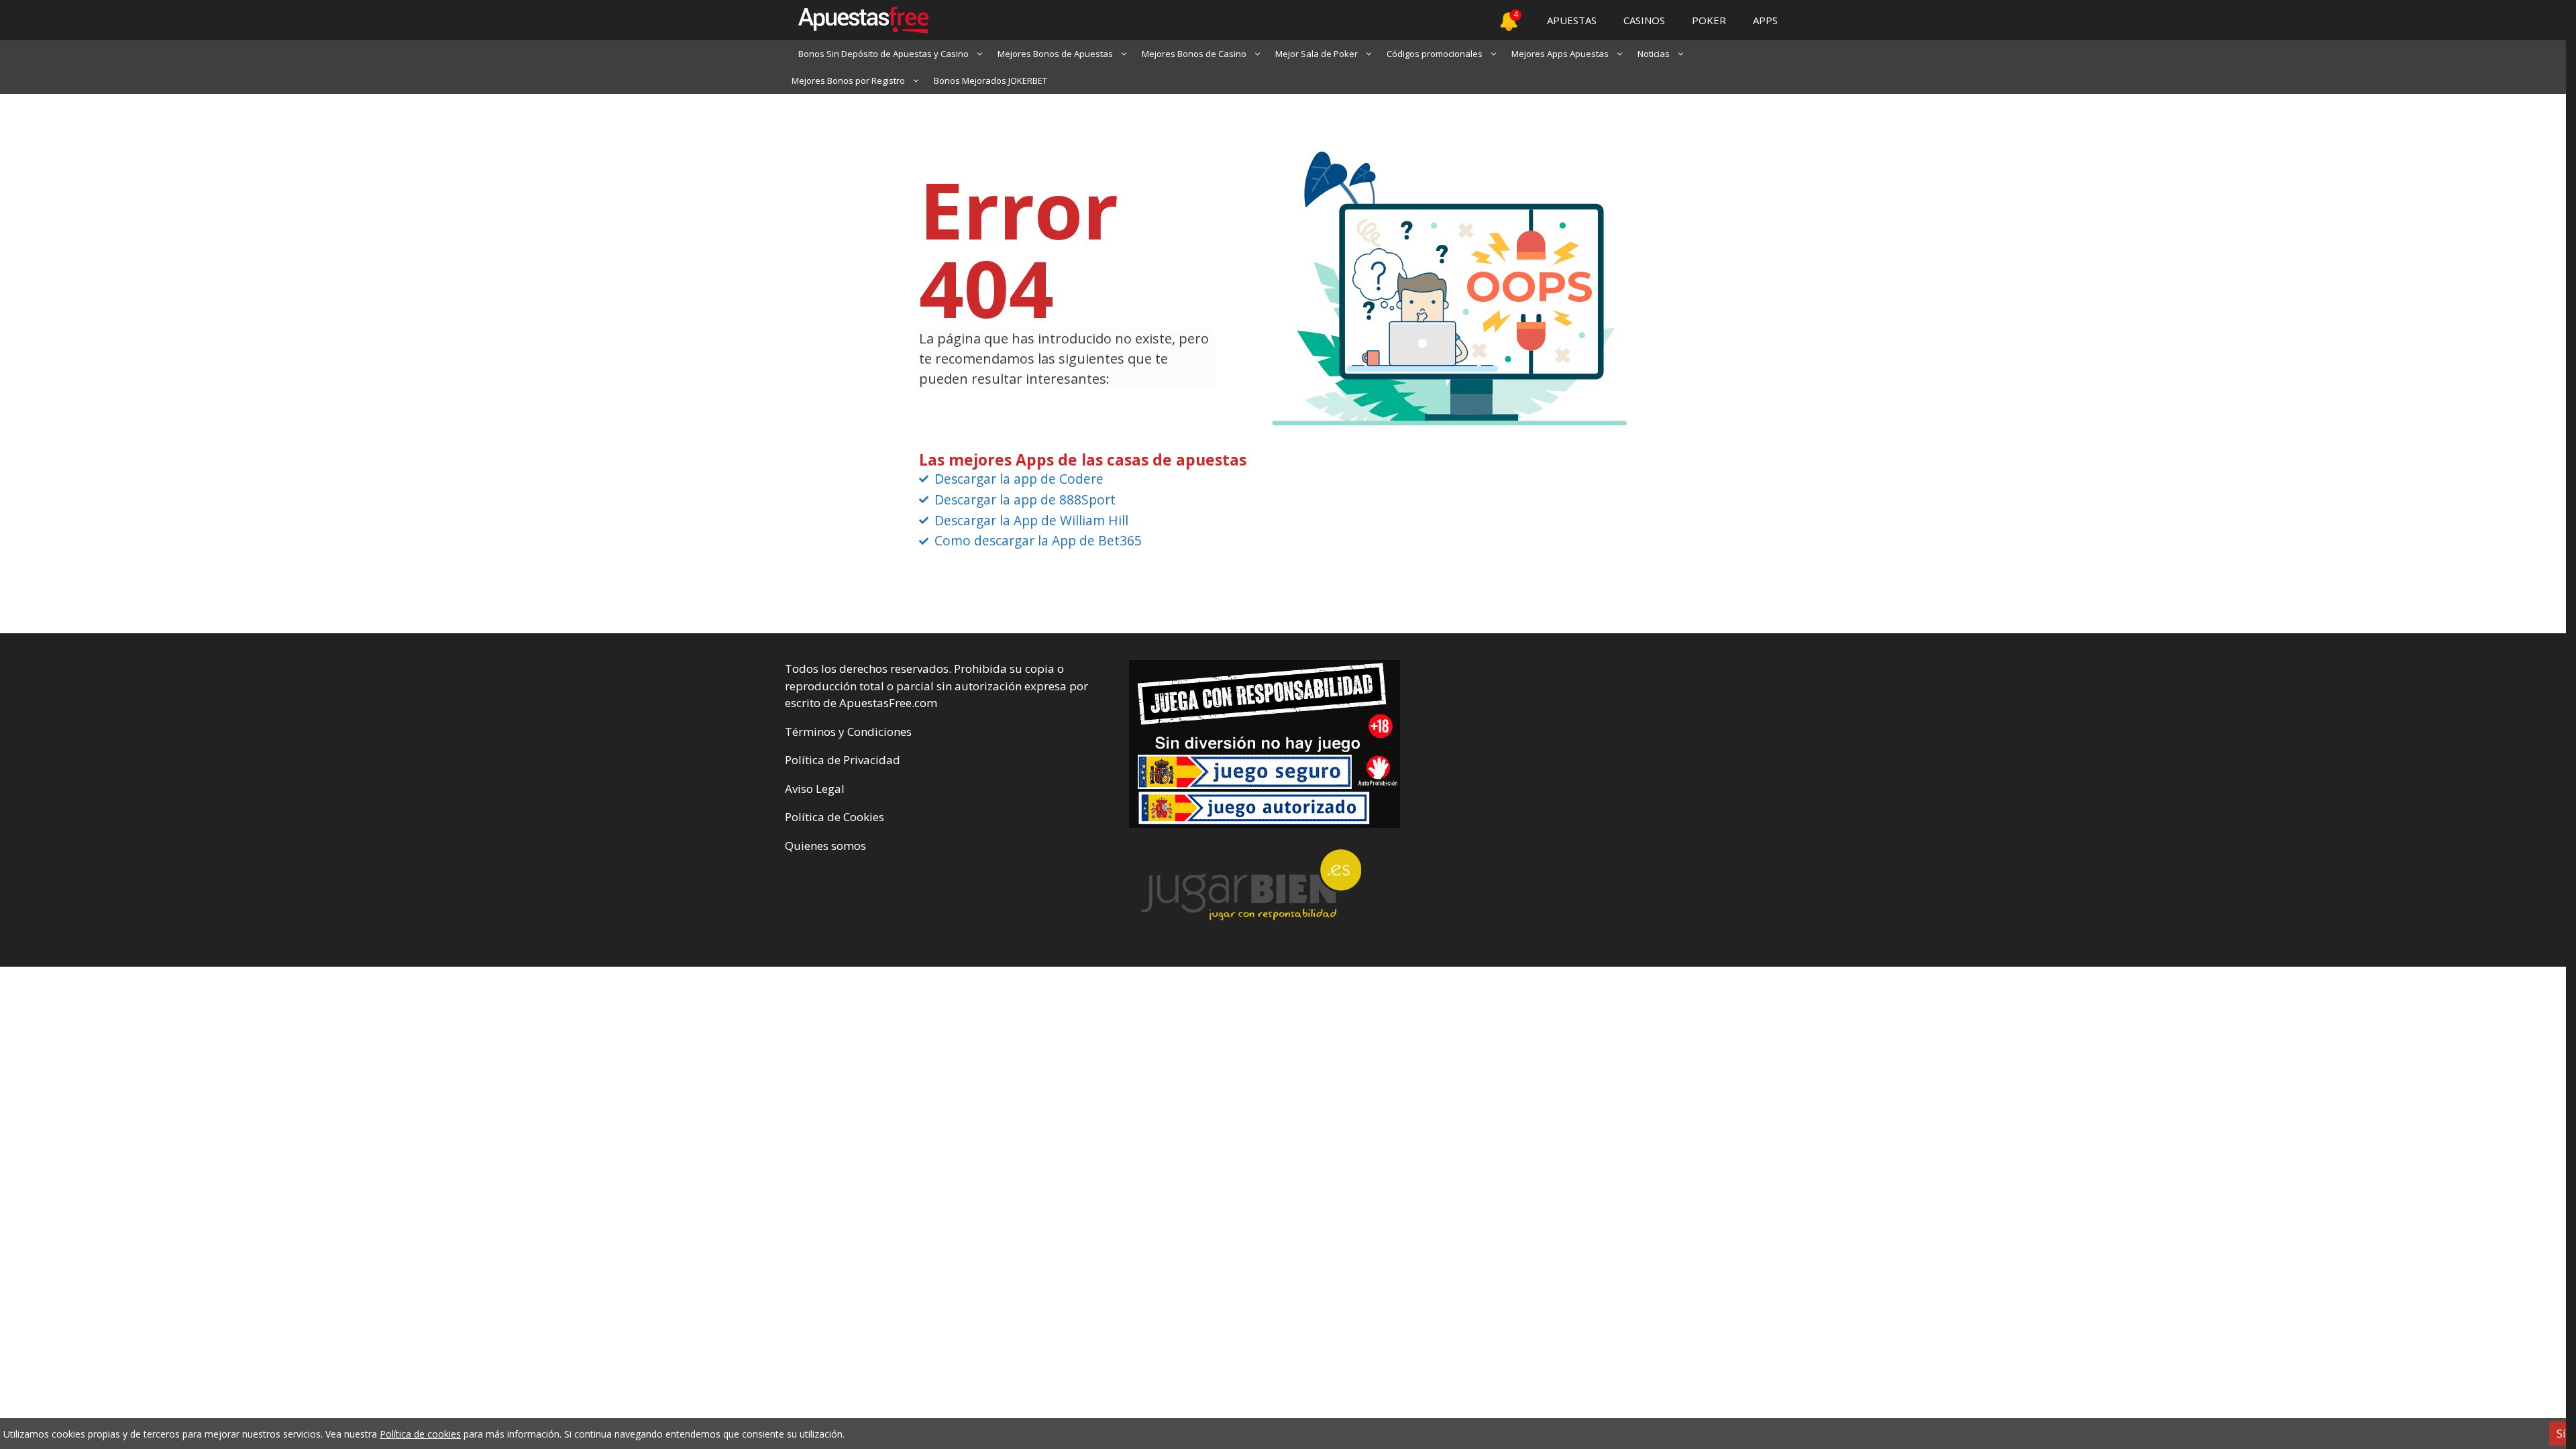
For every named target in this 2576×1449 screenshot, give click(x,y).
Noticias (1654, 54)
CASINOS (1644, 20)
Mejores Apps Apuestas (1560, 54)
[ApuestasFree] (857, 20)
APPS (1765, 20)
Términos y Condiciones (848, 732)
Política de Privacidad (843, 760)
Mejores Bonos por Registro (848, 80)
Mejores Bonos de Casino (1194, 54)
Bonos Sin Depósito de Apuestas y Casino (883, 54)
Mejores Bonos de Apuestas (1055, 54)
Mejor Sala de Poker (1317, 54)
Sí (2561, 1434)
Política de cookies (420, 1434)
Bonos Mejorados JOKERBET (990, 80)
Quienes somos (825, 846)
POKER (1709, 20)
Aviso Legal (815, 789)
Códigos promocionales (1435, 54)
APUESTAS (1572, 20)
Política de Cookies (835, 817)
